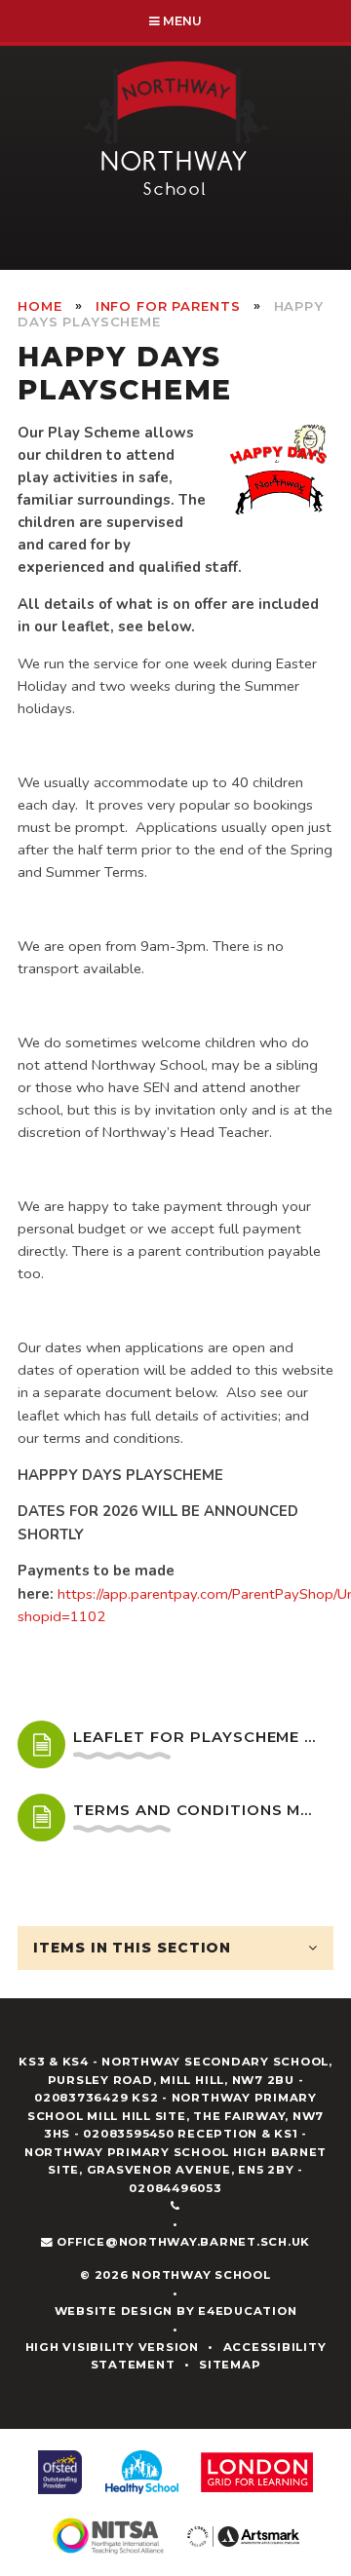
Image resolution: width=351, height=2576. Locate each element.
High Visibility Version (112, 2347)
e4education (247, 2311)
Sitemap (230, 2365)
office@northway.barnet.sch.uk (183, 2242)
